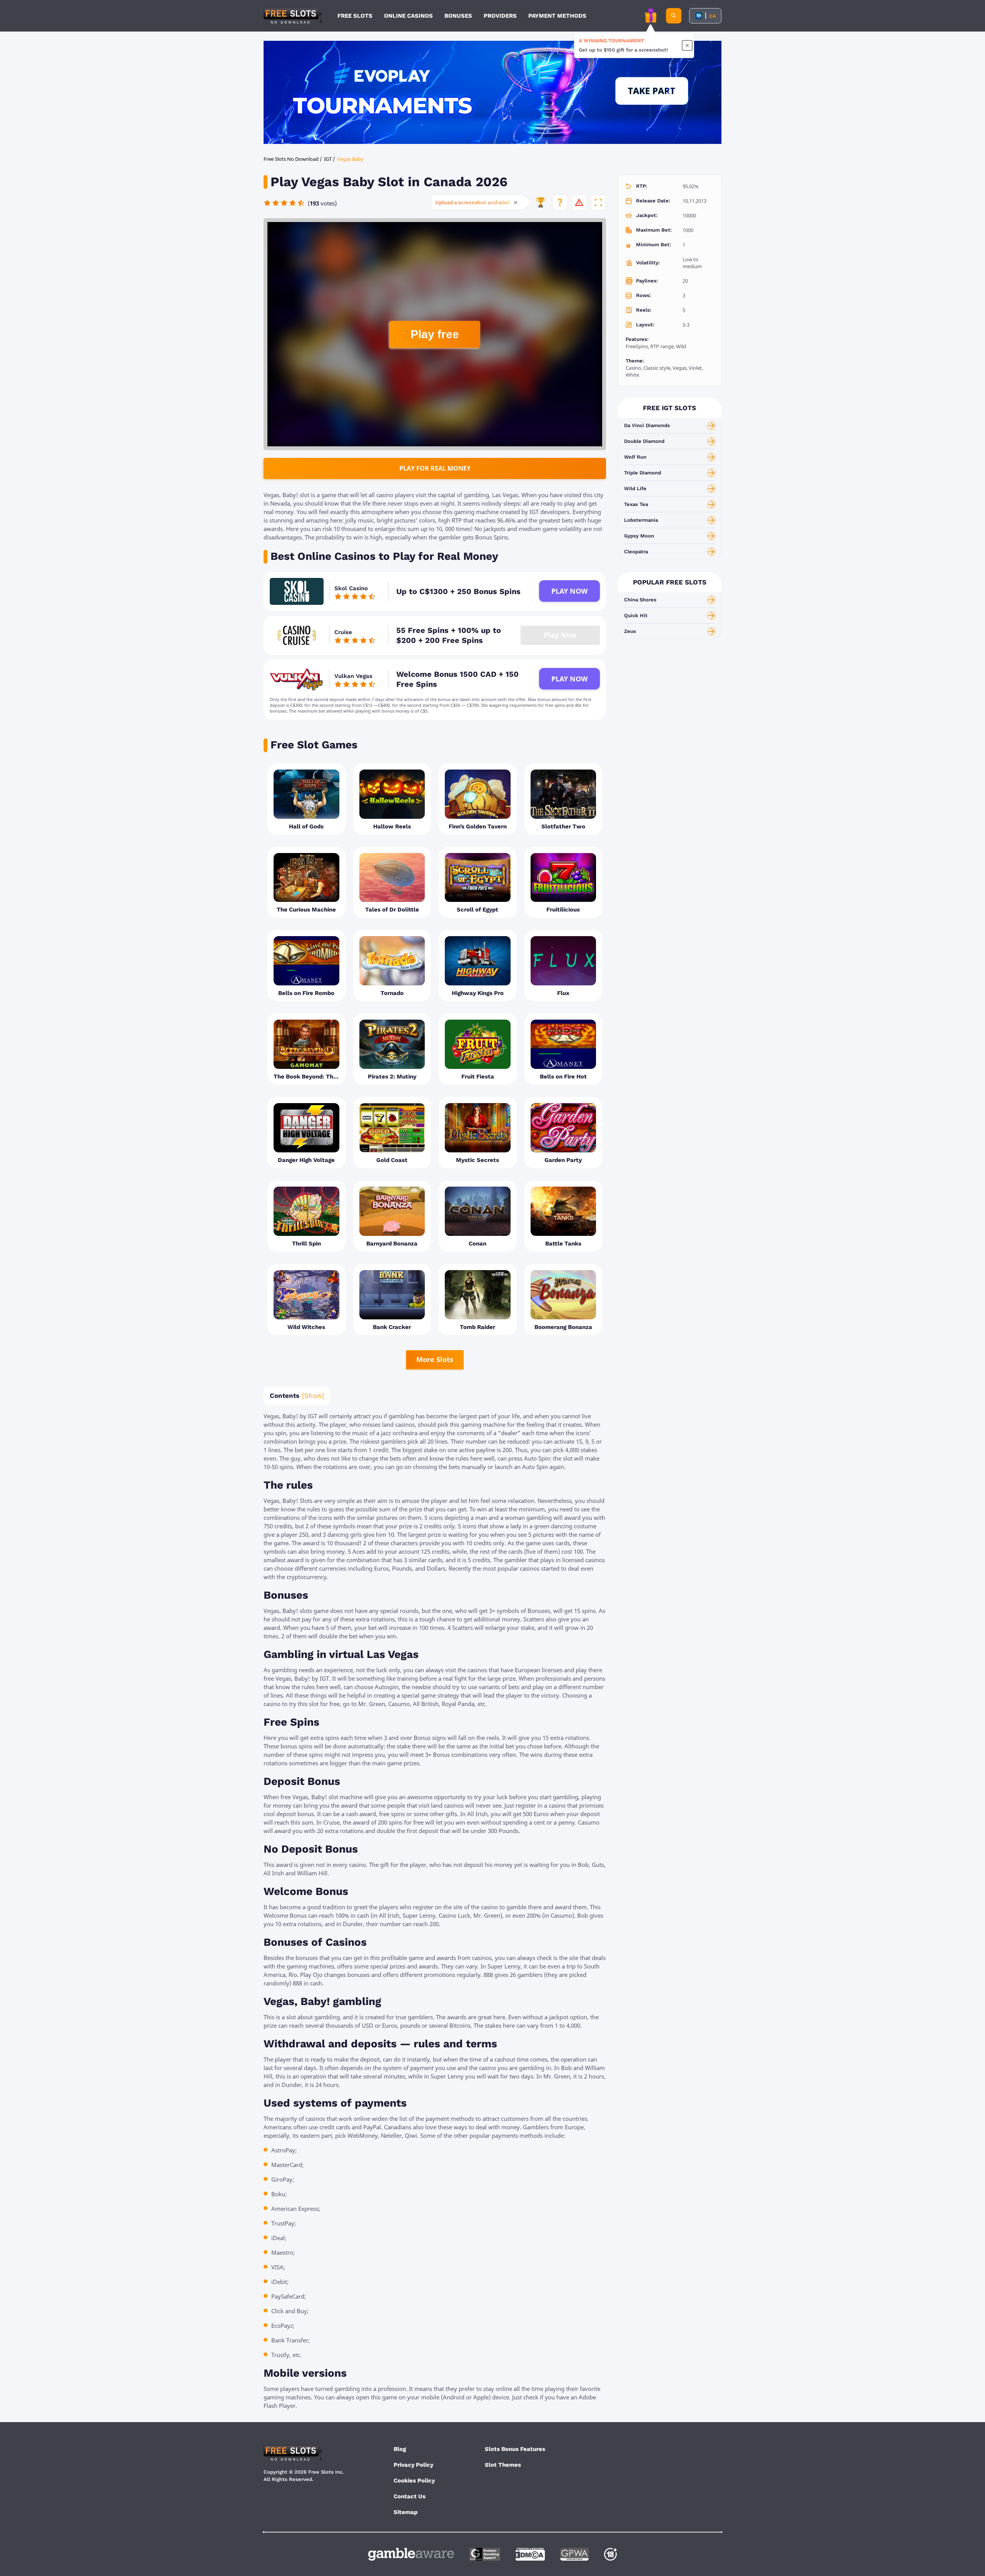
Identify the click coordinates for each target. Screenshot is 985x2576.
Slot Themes (503, 2465)
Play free (435, 334)
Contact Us (410, 2496)
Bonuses (458, 16)
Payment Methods (557, 16)
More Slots (435, 1359)
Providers (500, 16)
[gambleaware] (411, 2554)
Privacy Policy (413, 2465)
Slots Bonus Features (515, 2449)
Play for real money (435, 468)
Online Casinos (408, 16)
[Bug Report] (579, 202)
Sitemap (406, 2512)
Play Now (569, 591)
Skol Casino (351, 588)
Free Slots (355, 16)
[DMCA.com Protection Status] (530, 2554)
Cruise (343, 632)
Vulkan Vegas (353, 676)
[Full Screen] (598, 202)
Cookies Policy (414, 2481)
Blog (400, 2449)
